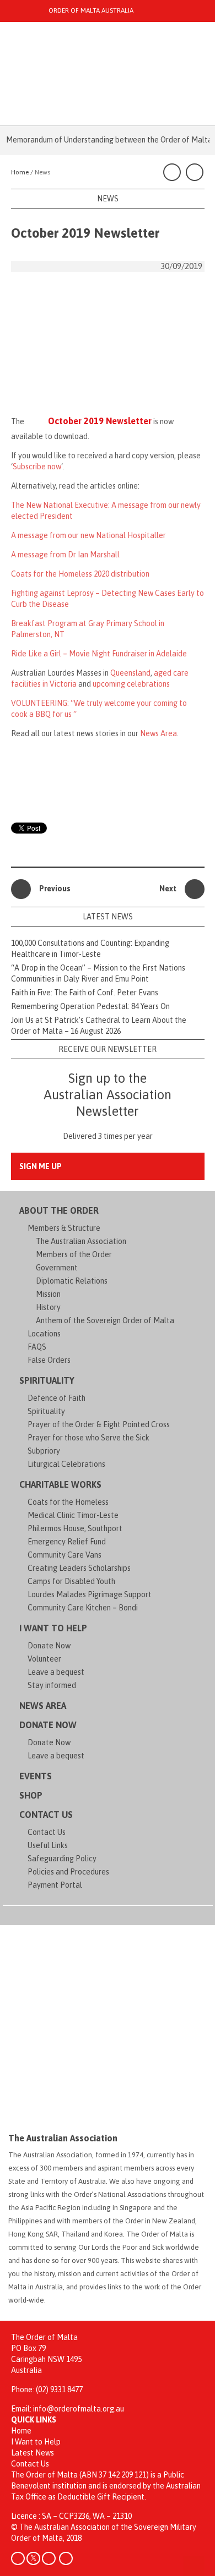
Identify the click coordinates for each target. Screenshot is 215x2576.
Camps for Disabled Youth (71, 1581)
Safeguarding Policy (62, 1859)
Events (36, 1776)
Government (57, 1268)
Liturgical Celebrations (66, 1464)
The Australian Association (81, 1241)
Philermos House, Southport (75, 1528)
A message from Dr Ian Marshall (65, 555)
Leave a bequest (56, 1672)
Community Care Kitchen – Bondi (83, 1608)
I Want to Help (53, 1628)
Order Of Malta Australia (91, 10)
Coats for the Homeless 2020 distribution (80, 574)
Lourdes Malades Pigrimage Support (90, 1594)
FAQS (37, 1347)
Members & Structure (64, 1228)
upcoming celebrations (131, 684)
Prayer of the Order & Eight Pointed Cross (99, 1424)
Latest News (33, 2453)
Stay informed (52, 1685)
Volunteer (44, 1659)
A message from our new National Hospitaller (88, 535)
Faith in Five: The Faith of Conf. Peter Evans (85, 993)
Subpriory (44, 1451)
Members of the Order (74, 1254)
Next (168, 889)
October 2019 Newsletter (100, 421)
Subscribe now (37, 467)
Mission (48, 1294)
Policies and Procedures (68, 1872)
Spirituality (47, 1380)
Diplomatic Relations (72, 1281)
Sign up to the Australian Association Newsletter (108, 1095)
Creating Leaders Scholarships (79, 1568)
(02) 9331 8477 (59, 2389)
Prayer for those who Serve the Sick (88, 1438)
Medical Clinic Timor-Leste (73, 1515)
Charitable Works (60, 1484)
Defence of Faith (57, 1398)
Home (21, 2431)
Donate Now (49, 1646)
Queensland (130, 673)
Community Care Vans (64, 1555)
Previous (55, 889)
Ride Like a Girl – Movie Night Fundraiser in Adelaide (99, 654)
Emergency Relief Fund (67, 1542)
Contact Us (46, 1815)
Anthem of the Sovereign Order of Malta (105, 1320)
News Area (158, 733)
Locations (44, 1334)
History (48, 1307)
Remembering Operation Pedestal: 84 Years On (90, 1006)
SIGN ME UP (41, 1166)
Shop (31, 1795)
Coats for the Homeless (68, 1502)
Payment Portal (55, 1885)
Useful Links (48, 1845)
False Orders (49, 1360)
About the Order (59, 1210)
